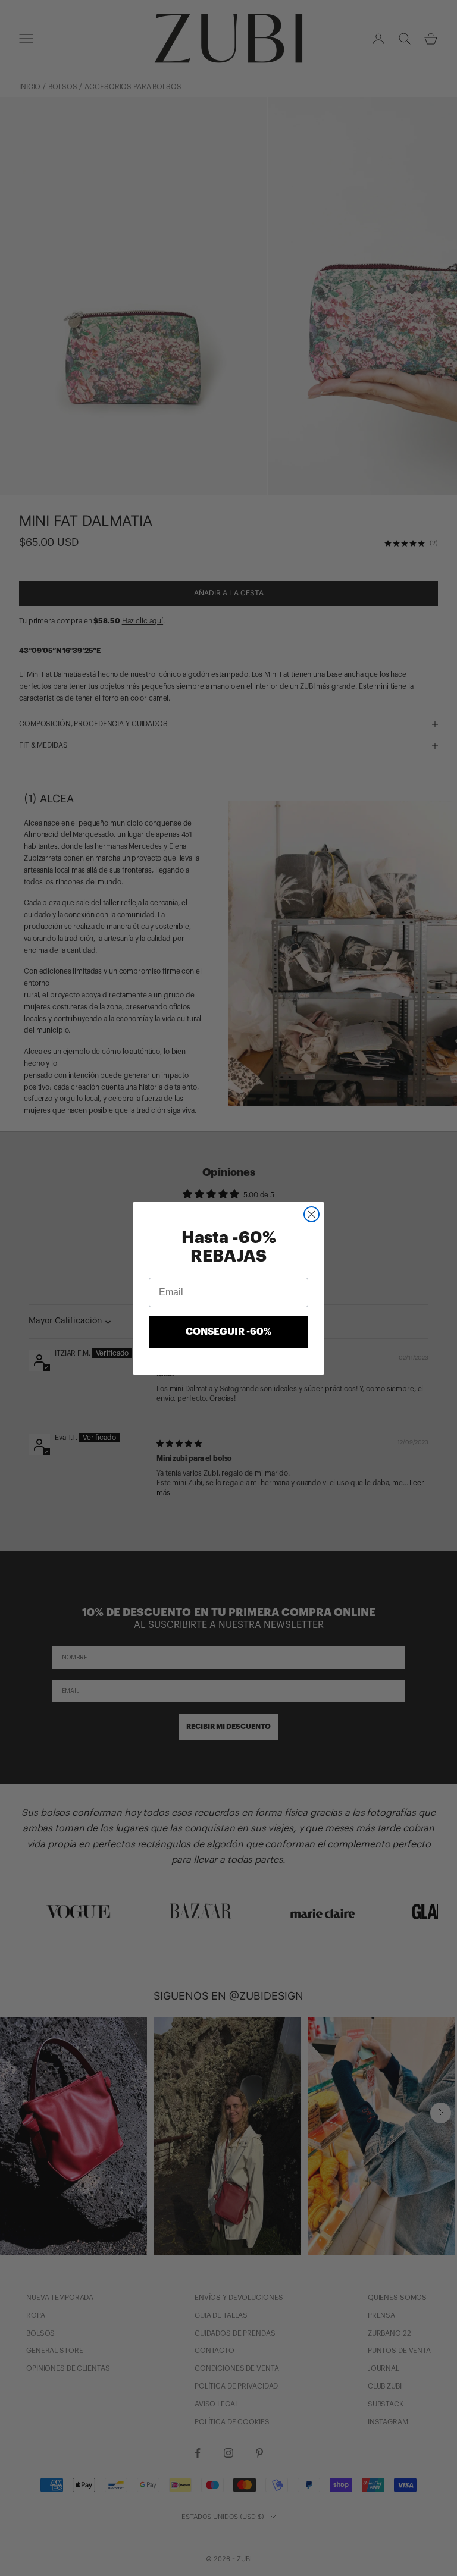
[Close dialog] (312, 1214)
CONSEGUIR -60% (228, 1332)
